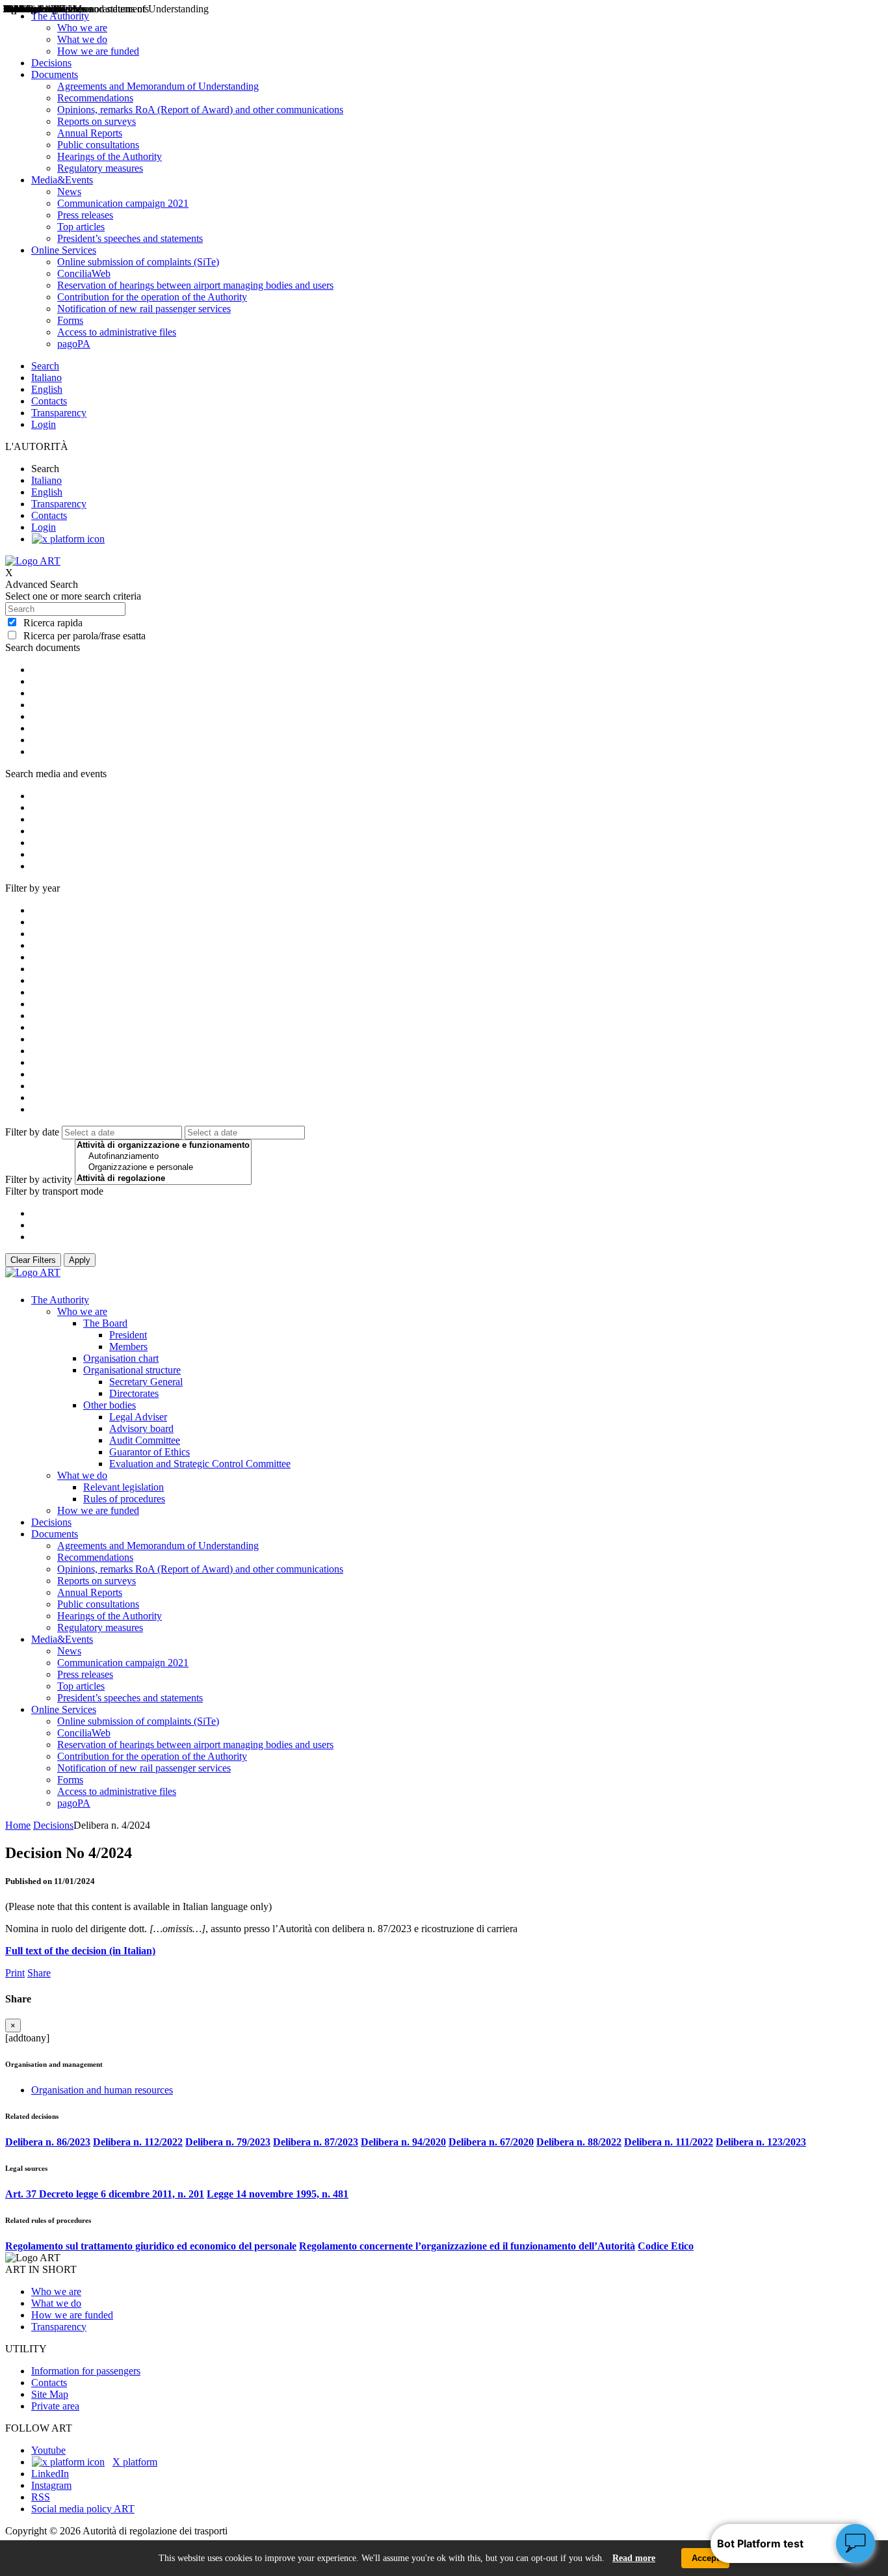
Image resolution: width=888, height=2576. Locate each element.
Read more (634, 2558)
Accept (705, 2558)
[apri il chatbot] (855, 2543)
